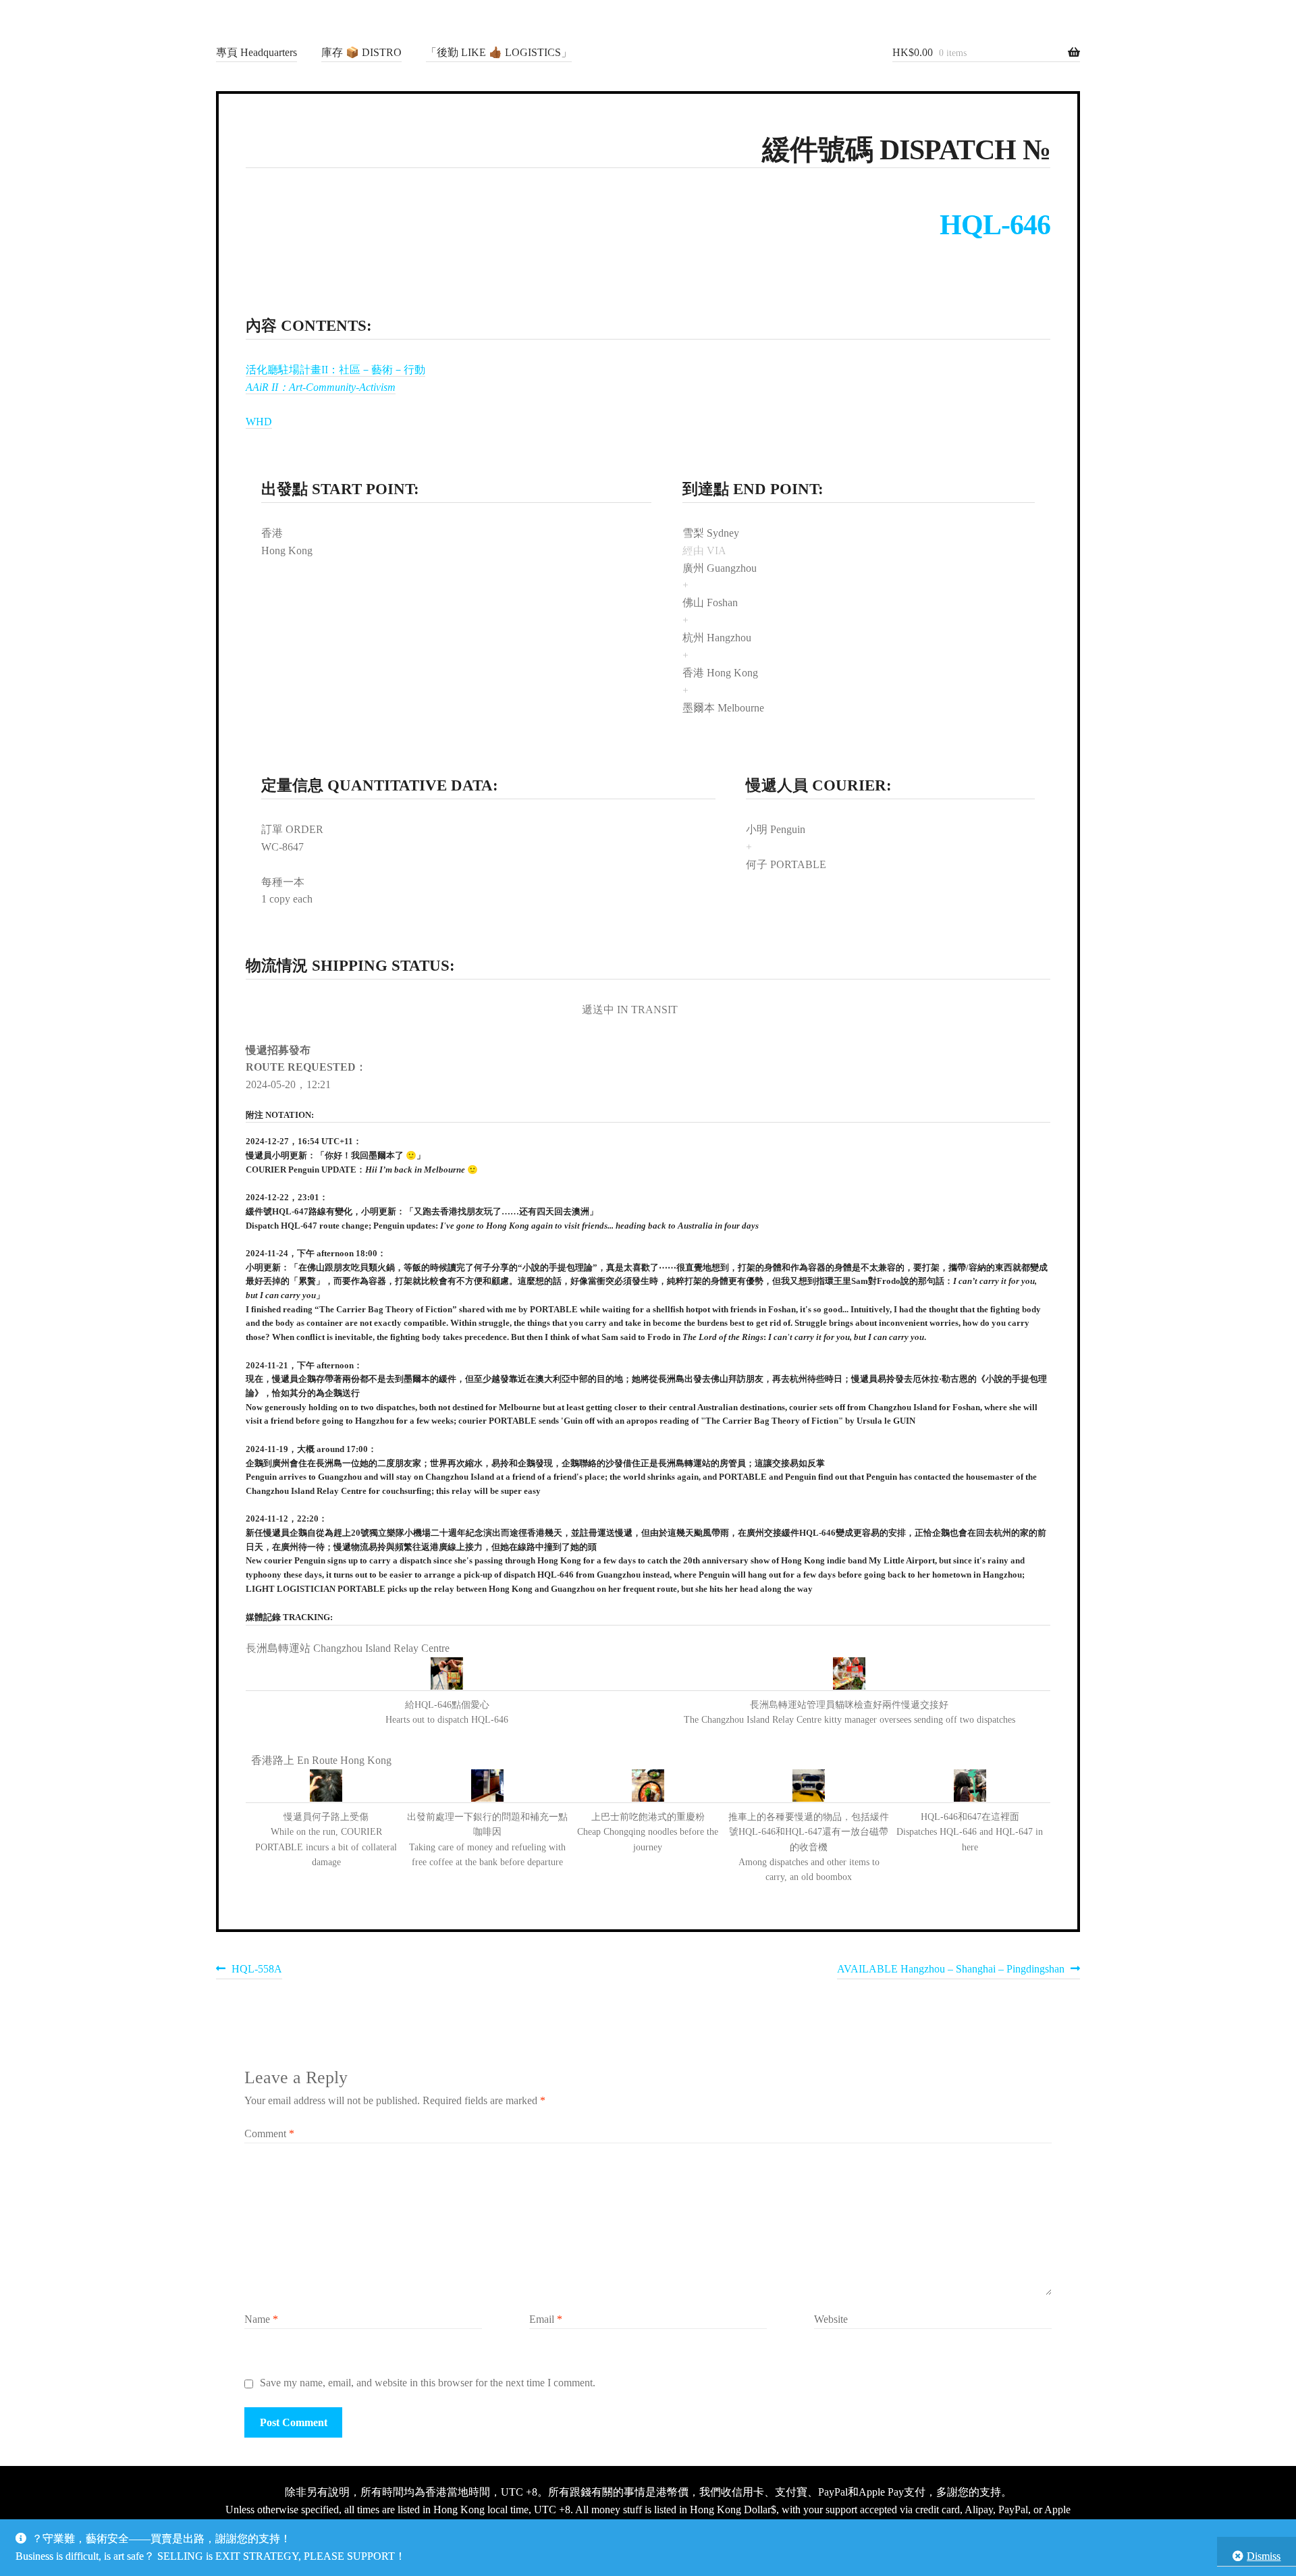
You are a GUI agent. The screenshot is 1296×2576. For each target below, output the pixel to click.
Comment (269, 2134)
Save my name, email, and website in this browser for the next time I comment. (428, 2383)
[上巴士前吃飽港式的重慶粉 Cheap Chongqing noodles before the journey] (648, 1786)
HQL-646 (995, 225)
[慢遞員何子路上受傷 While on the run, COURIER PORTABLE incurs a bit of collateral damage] (326, 1786)
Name (261, 2319)
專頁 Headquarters (256, 52)
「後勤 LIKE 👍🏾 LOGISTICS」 (499, 52)
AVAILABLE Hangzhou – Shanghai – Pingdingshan (951, 1971)
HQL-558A (256, 1971)
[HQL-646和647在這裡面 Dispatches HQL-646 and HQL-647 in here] (970, 1786)
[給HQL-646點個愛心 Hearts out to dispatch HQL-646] (447, 1674)
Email (546, 2319)
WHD (259, 422)
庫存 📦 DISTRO (361, 52)
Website (831, 2319)
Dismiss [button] (1264, 2556)
